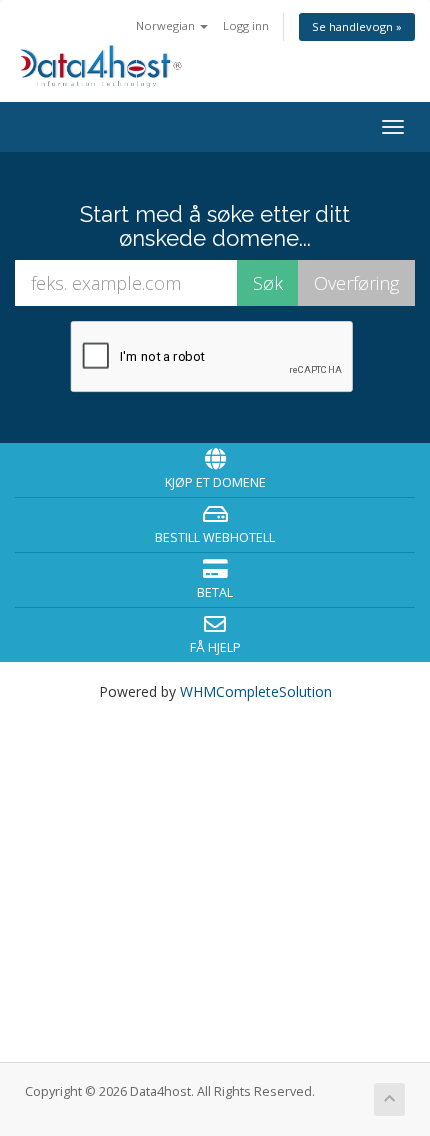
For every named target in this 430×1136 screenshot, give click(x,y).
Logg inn (246, 25)
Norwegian (167, 25)
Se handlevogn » (357, 26)
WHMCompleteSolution (256, 691)
